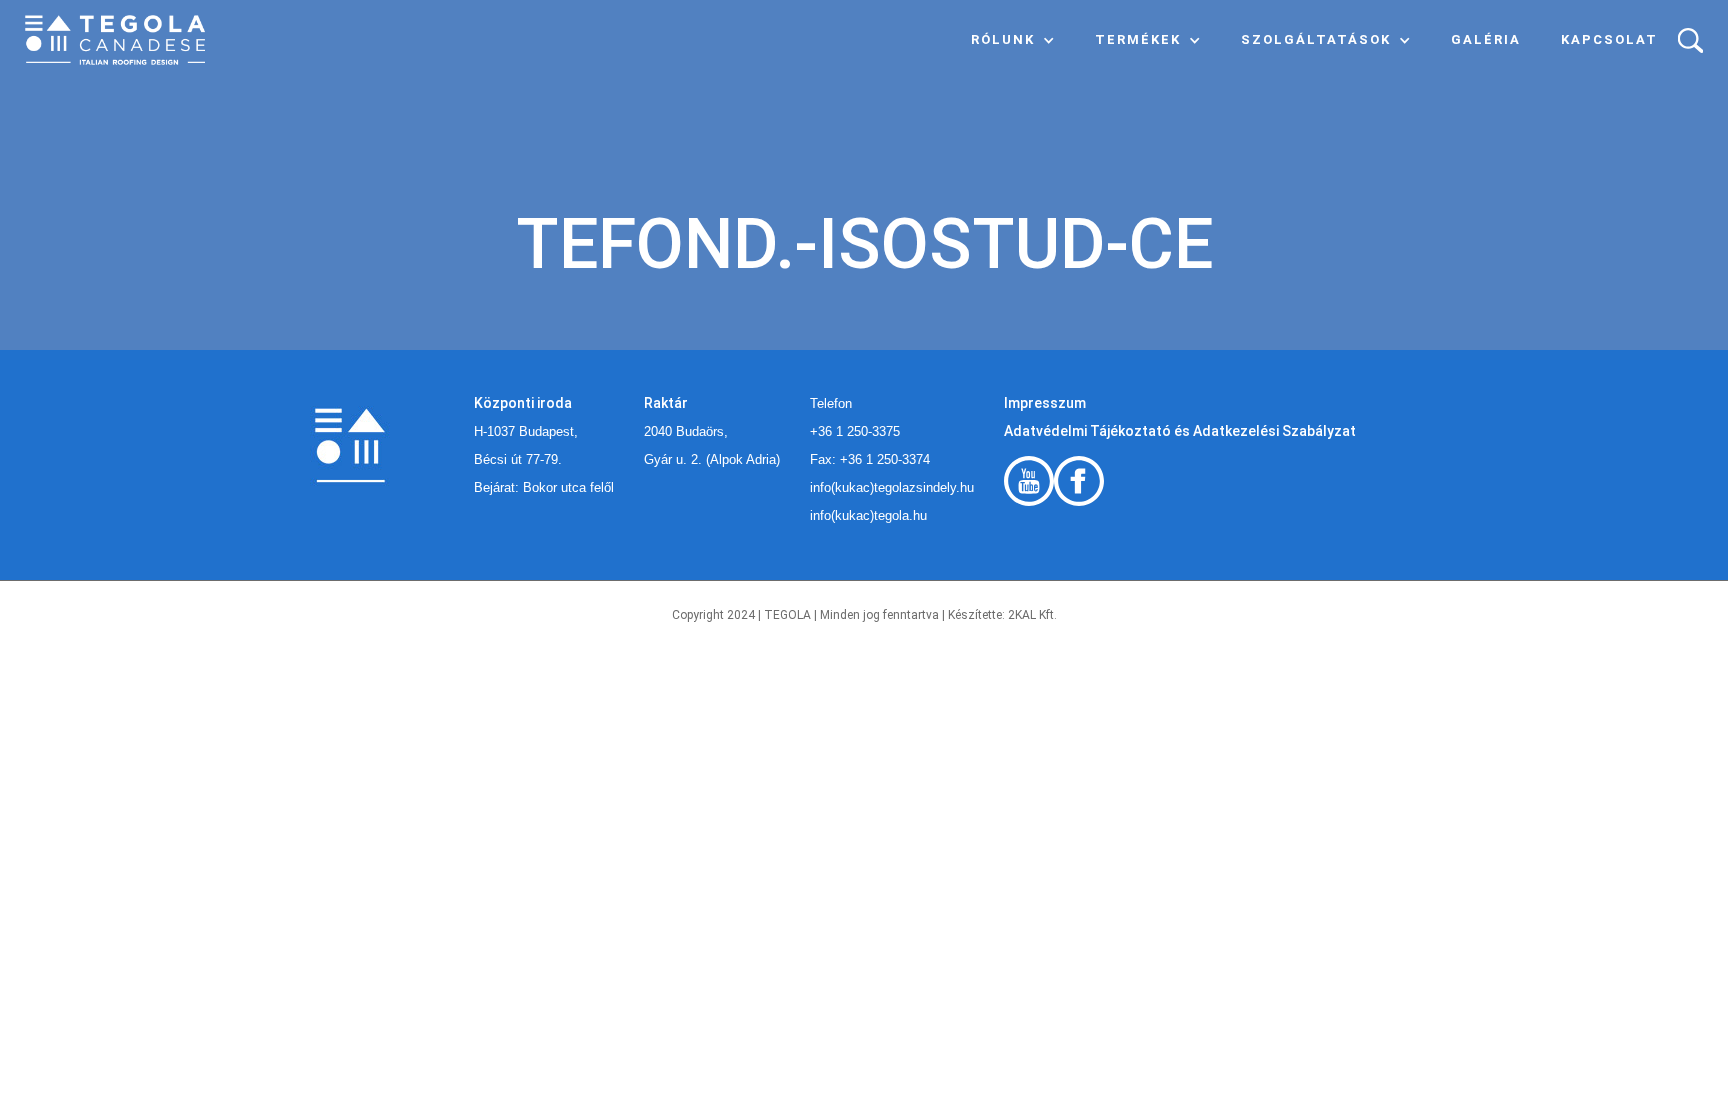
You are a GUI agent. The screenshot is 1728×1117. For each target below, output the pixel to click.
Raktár (666, 403)
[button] (1013, 40)
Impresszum (1045, 403)
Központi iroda (523, 403)
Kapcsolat (1609, 39)
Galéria (1486, 39)
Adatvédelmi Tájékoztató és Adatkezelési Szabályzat (1180, 431)
